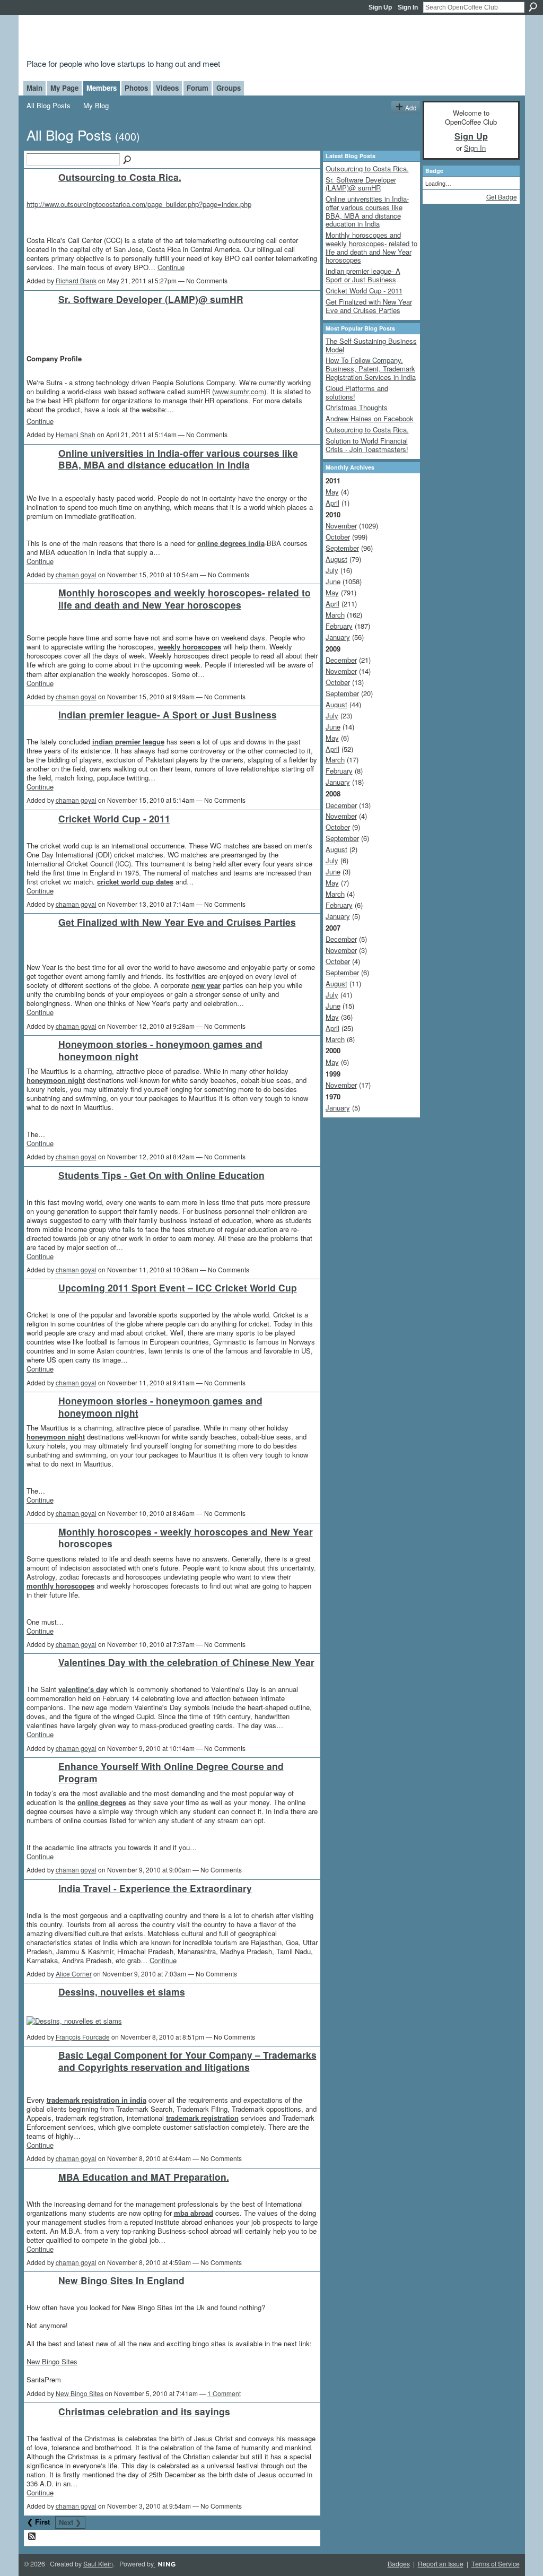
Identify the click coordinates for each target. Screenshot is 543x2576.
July (332, 570)
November (341, 526)
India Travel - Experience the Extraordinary (155, 1888)
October (338, 537)
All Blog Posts (49, 105)
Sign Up (380, 7)
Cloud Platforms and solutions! (357, 392)
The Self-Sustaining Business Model (371, 345)
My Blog (96, 105)
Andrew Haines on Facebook (370, 418)
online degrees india (231, 543)
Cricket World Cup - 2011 (114, 818)
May (332, 492)
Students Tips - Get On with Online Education (161, 1175)
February (339, 626)
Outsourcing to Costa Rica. (120, 177)
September (342, 548)
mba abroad (194, 2213)
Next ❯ (70, 2522)
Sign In (408, 7)
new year (206, 985)
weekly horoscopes (190, 647)
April (332, 503)
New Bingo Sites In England (121, 2280)
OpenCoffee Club (198, 38)
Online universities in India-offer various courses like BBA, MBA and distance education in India (178, 459)
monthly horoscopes (60, 1586)
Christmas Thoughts (357, 407)
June (333, 581)
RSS (32, 2537)
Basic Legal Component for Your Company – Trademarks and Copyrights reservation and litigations (187, 2061)
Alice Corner (74, 1974)
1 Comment (224, 2393)
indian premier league (128, 741)
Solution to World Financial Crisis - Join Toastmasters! (367, 445)
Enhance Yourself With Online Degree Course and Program (171, 1772)
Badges (399, 2564)
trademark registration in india (97, 2100)
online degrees (102, 1802)
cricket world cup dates (135, 882)
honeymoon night (56, 1080)
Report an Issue (441, 2564)
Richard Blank (76, 280)
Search (533, 7)
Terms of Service (496, 2564)
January (338, 637)
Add (411, 107)
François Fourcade (83, 2037)
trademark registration (202, 2118)
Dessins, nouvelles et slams (122, 1992)
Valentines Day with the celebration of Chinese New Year (186, 1662)
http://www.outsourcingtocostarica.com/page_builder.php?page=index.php (139, 204)
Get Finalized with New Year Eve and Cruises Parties (177, 922)
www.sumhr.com (239, 391)
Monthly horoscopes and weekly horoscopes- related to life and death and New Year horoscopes (185, 599)
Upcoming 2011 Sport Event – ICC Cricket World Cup (178, 1287)
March (335, 615)
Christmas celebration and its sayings (144, 2411)
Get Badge (502, 197)
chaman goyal (76, 574)
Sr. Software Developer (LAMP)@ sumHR (151, 299)
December (341, 660)
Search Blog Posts (128, 160)
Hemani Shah (76, 434)
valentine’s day (83, 1689)
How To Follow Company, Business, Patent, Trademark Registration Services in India (371, 368)
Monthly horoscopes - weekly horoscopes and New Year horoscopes (186, 1538)
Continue (171, 267)
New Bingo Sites (52, 2361)
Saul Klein (98, 2564)
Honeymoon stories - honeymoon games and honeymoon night (160, 1050)
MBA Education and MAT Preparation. (144, 2177)
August (336, 559)
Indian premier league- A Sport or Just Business (168, 714)
